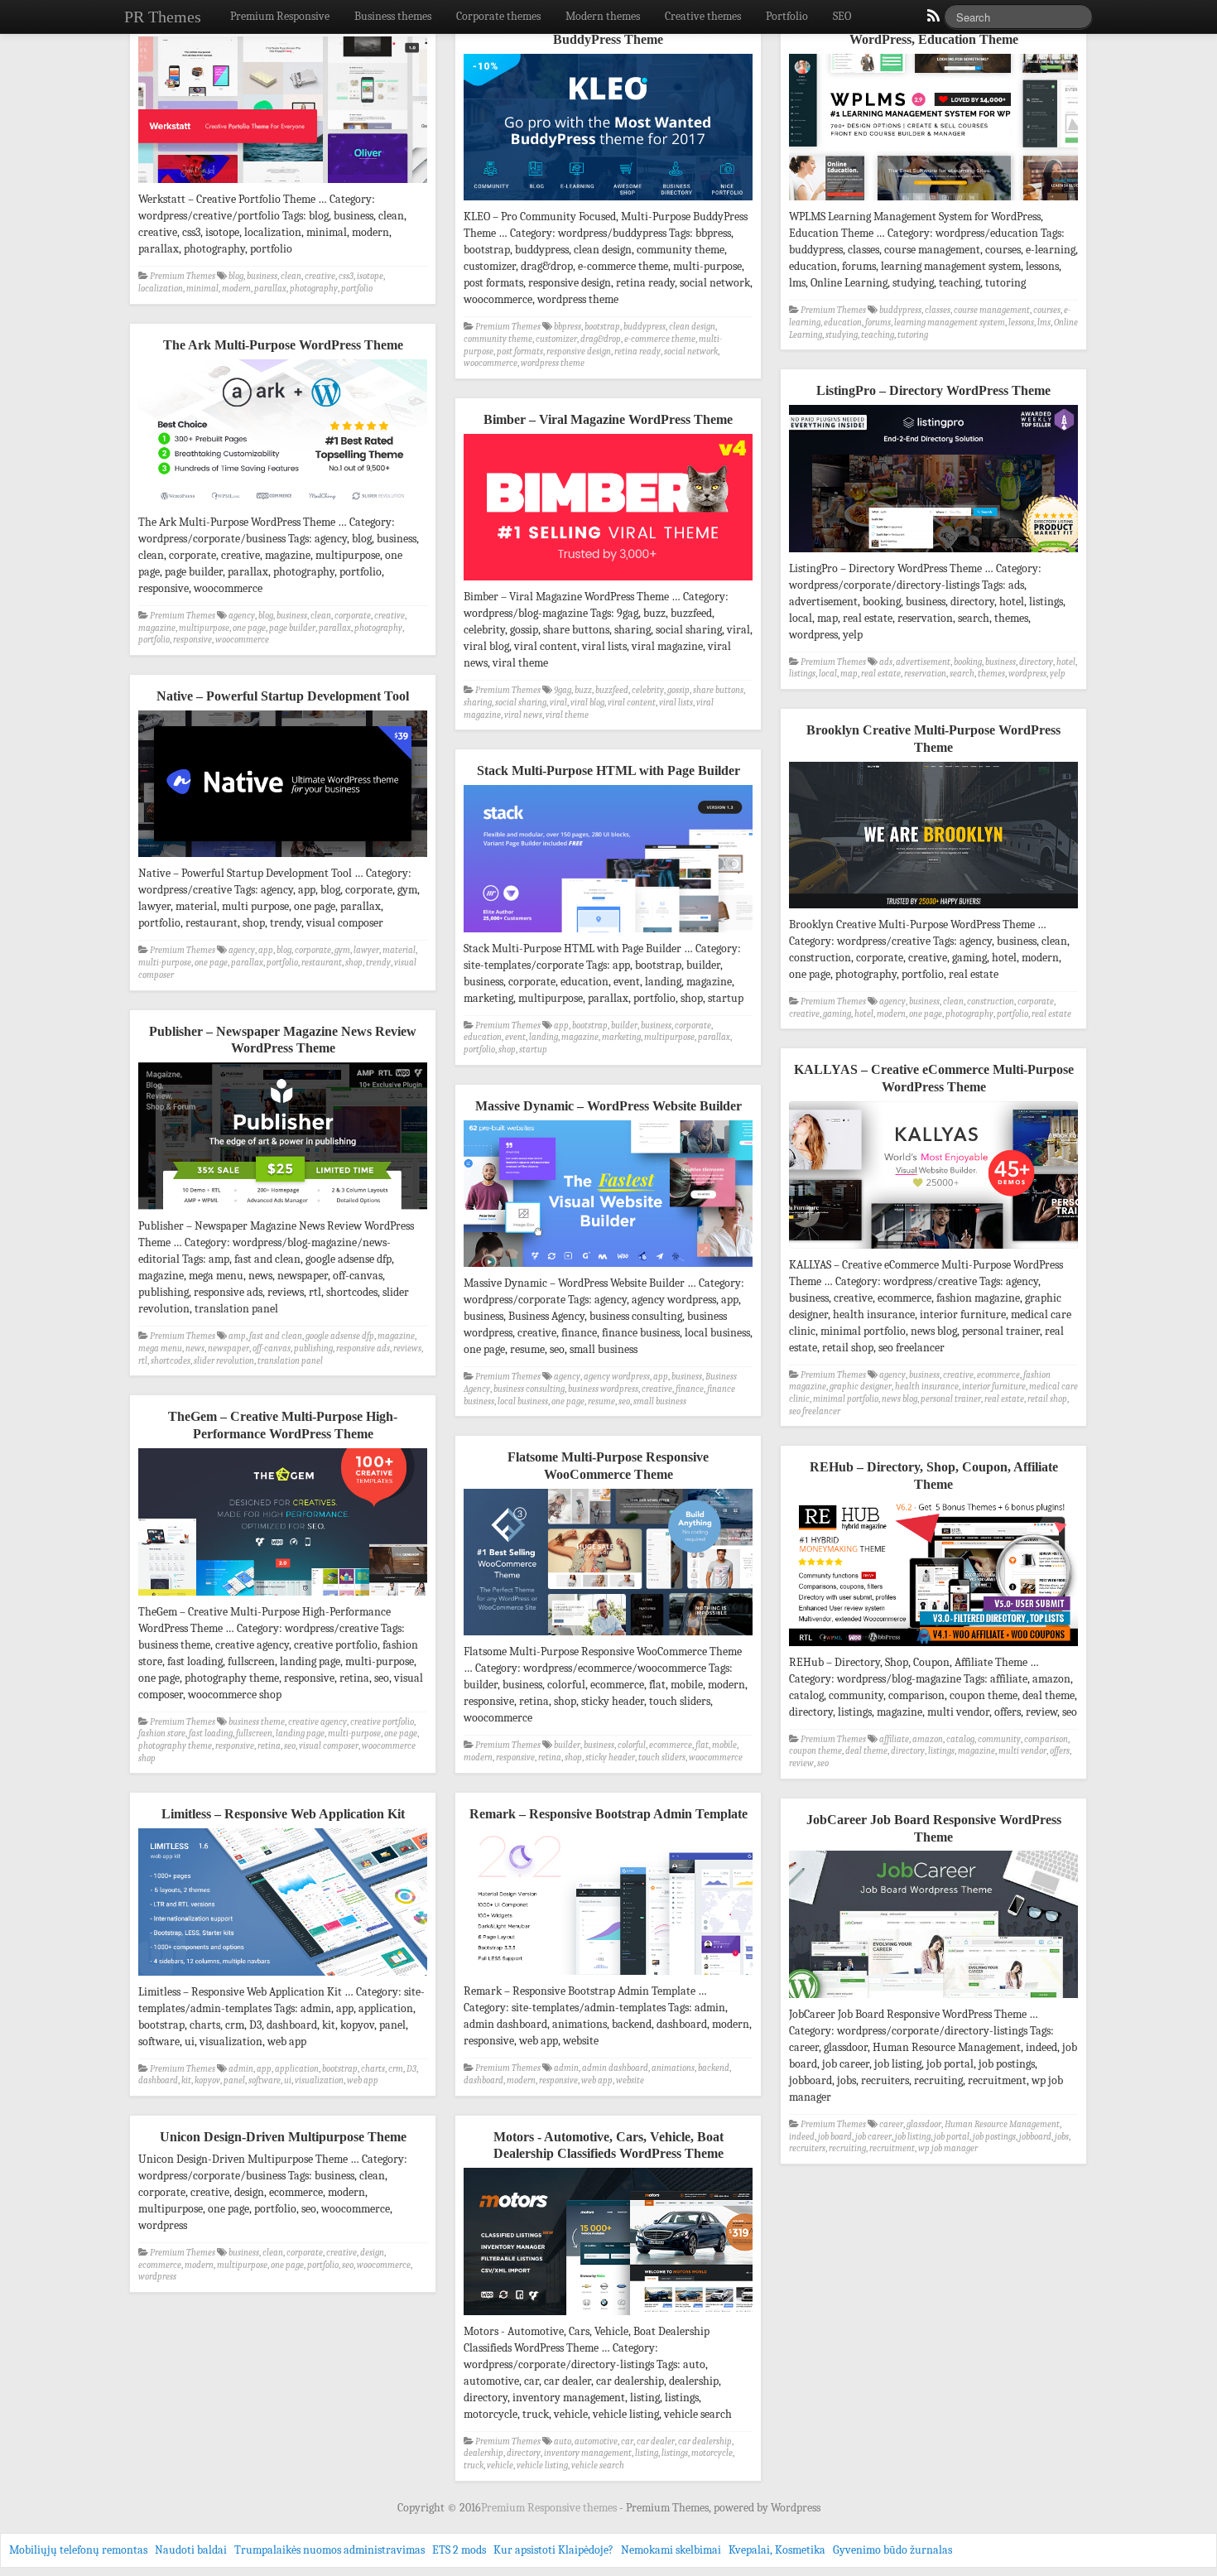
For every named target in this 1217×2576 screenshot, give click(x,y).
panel (234, 2080)
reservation (925, 674)
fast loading (211, 1733)
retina (269, 1746)
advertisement (923, 662)
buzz (583, 690)
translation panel (290, 1361)
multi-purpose (165, 963)
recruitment (892, 2148)
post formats (520, 351)
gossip (678, 690)
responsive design (579, 351)
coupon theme (815, 1751)
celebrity (648, 690)
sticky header (610, 1757)
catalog (960, 1739)
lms (1044, 323)
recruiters (807, 2148)
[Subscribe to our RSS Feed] (932, 20)
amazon (928, 1739)
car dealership (705, 2441)
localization (161, 289)
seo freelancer (815, 1411)
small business (660, 1401)
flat (702, 1745)
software (265, 2080)
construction (991, 1002)
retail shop (1047, 1399)
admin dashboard (615, 2068)
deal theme (866, 1751)
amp (237, 1336)
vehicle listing (542, 2465)
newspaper (228, 1348)
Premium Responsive (280, 16)
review (801, 1763)
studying (842, 335)
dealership (483, 2453)
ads (886, 662)
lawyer (366, 950)
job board (835, 2137)
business (262, 276)
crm (396, 2069)
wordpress (1027, 674)
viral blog (587, 703)
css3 (346, 276)
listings (802, 674)
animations (673, 2068)
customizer (556, 339)
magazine (157, 628)
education (843, 323)
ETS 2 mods (459, 2550)
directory (1036, 662)
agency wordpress (617, 1377)
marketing (621, 1037)
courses (1047, 310)
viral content (632, 703)
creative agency (317, 1722)
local (828, 674)
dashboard (483, 2080)
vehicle (500, 2465)
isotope (370, 276)
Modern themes (603, 16)
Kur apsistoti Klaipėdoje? (553, 2550)
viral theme (567, 715)
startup (533, 1050)
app (266, 950)
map (849, 674)
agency (242, 616)
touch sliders (662, 1757)
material (399, 950)
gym (342, 950)
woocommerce (491, 363)
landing (544, 1037)
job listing (913, 2137)
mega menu (160, 1348)
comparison (1046, 1739)
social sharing (521, 703)
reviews (407, 1348)
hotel (1066, 662)
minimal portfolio (846, 1399)
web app (597, 2080)
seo (624, 1401)
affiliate (894, 1739)
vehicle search (598, 2465)
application (297, 2069)
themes (991, 674)
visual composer (329, 1746)
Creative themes (703, 16)
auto (563, 2441)
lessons (1021, 323)
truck (474, 2465)
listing (647, 2453)
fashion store (162, 1733)
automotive (596, 2441)
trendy (378, 963)
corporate (353, 616)
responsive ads (363, 1348)
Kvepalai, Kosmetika (777, 2550)
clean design (692, 327)
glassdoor (924, 2124)
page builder (292, 628)
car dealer (656, 2441)
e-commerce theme (660, 339)
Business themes (393, 16)
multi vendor (1022, 1751)
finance (690, 1389)
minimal (202, 289)
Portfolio (787, 16)
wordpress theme (553, 363)
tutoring (913, 335)
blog (236, 276)
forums (878, 323)
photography (314, 289)
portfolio (357, 289)
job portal (952, 2137)
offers (1060, 1751)
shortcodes (171, 1361)
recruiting (847, 2148)
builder (624, 1026)
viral (558, 703)
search (962, 674)
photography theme (175, 1746)
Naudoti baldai (191, 2550)
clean (291, 276)
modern (236, 289)
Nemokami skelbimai (671, 2550)
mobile (724, 1745)
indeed (802, 2137)
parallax (270, 289)
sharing (478, 703)
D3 (411, 2069)
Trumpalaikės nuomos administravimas (330, 2550)
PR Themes (163, 17)
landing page (300, 1733)
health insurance (927, 1387)
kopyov (207, 2080)
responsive (192, 640)
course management (992, 310)
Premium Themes (183, 276)
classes (938, 310)
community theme (498, 339)
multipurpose (204, 628)
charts (373, 2069)
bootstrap (602, 327)
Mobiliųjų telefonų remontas (78, 2550)
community (999, 1739)
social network (691, 351)
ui (288, 2080)
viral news (523, 715)
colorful (632, 1745)
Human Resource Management (1002, 2124)
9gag (563, 690)
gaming (837, 1014)
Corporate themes (498, 16)
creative (320, 276)
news (195, 1348)
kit (186, 2080)
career (891, 2124)
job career (873, 2137)
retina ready (637, 351)
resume (601, 1401)
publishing (313, 1348)
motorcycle (712, 2453)
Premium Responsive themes (550, 2508)
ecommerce (998, 1375)
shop (354, 963)
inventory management (588, 2453)
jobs (1062, 2137)
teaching (878, 335)
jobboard (1035, 2137)
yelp (1058, 674)
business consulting (529, 1389)
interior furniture (994, 1387)
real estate (881, 674)
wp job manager (948, 2148)
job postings (994, 2137)
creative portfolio (382, 1722)
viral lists (676, 703)
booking (968, 662)
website (630, 2080)
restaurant (322, 963)
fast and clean (276, 1336)
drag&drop (601, 339)
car (627, 2441)
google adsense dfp (340, 1336)
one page (249, 628)
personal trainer (951, 1399)
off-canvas (272, 1348)
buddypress (645, 327)
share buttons (718, 690)
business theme (257, 1722)
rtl (143, 1361)
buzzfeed (612, 690)
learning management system (950, 323)
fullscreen (254, 1733)
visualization (319, 2080)
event (515, 1037)
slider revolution (224, 1361)
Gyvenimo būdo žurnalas (892, 2550)
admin (566, 2068)
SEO (842, 16)
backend (714, 2068)
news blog (900, 1399)
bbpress (568, 327)
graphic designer (861, 1387)
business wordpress (603, 1389)
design (372, 2253)
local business (523, 1401)
